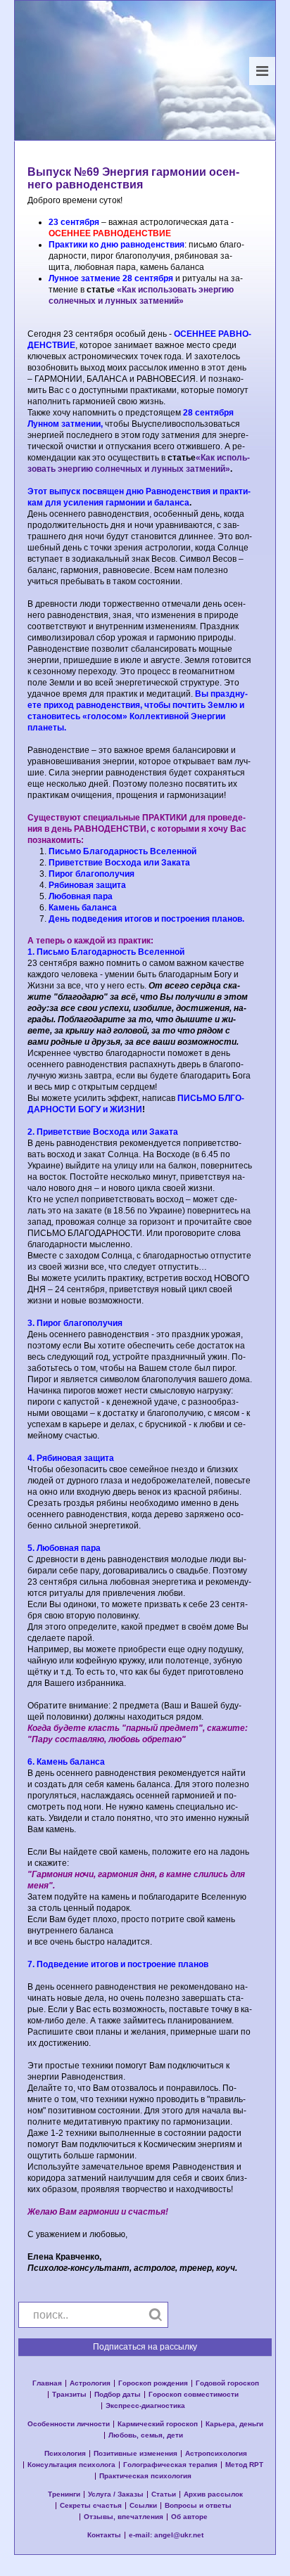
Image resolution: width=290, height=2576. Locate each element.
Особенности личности (69, 2424)
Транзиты (69, 2395)
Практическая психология (145, 2476)
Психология (65, 2454)
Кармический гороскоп (158, 2424)
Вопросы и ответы (198, 2506)
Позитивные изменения (135, 2454)
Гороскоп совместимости (194, 2395)
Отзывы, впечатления (124, 2517)
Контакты (104, 2535)
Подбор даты (118, 2395)
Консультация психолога (71, 2465)
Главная (47, 2383)
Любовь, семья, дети (146, 2435)
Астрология (90, 2383)
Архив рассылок (213, 2494)
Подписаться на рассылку (145, 2347)
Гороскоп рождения (153, 2383)
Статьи (164, 2494)
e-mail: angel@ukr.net (166, 2535)
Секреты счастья (91, 2506)
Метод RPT (244, 2465)
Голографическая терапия (170, 2465)
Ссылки (143, 2506)
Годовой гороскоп (227, 2383)
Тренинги (64, 2494)
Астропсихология (216, 2454)
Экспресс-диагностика (145, 2406)
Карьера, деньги (234, 2424)
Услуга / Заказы (116, 2494)
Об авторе (189, 2517)
